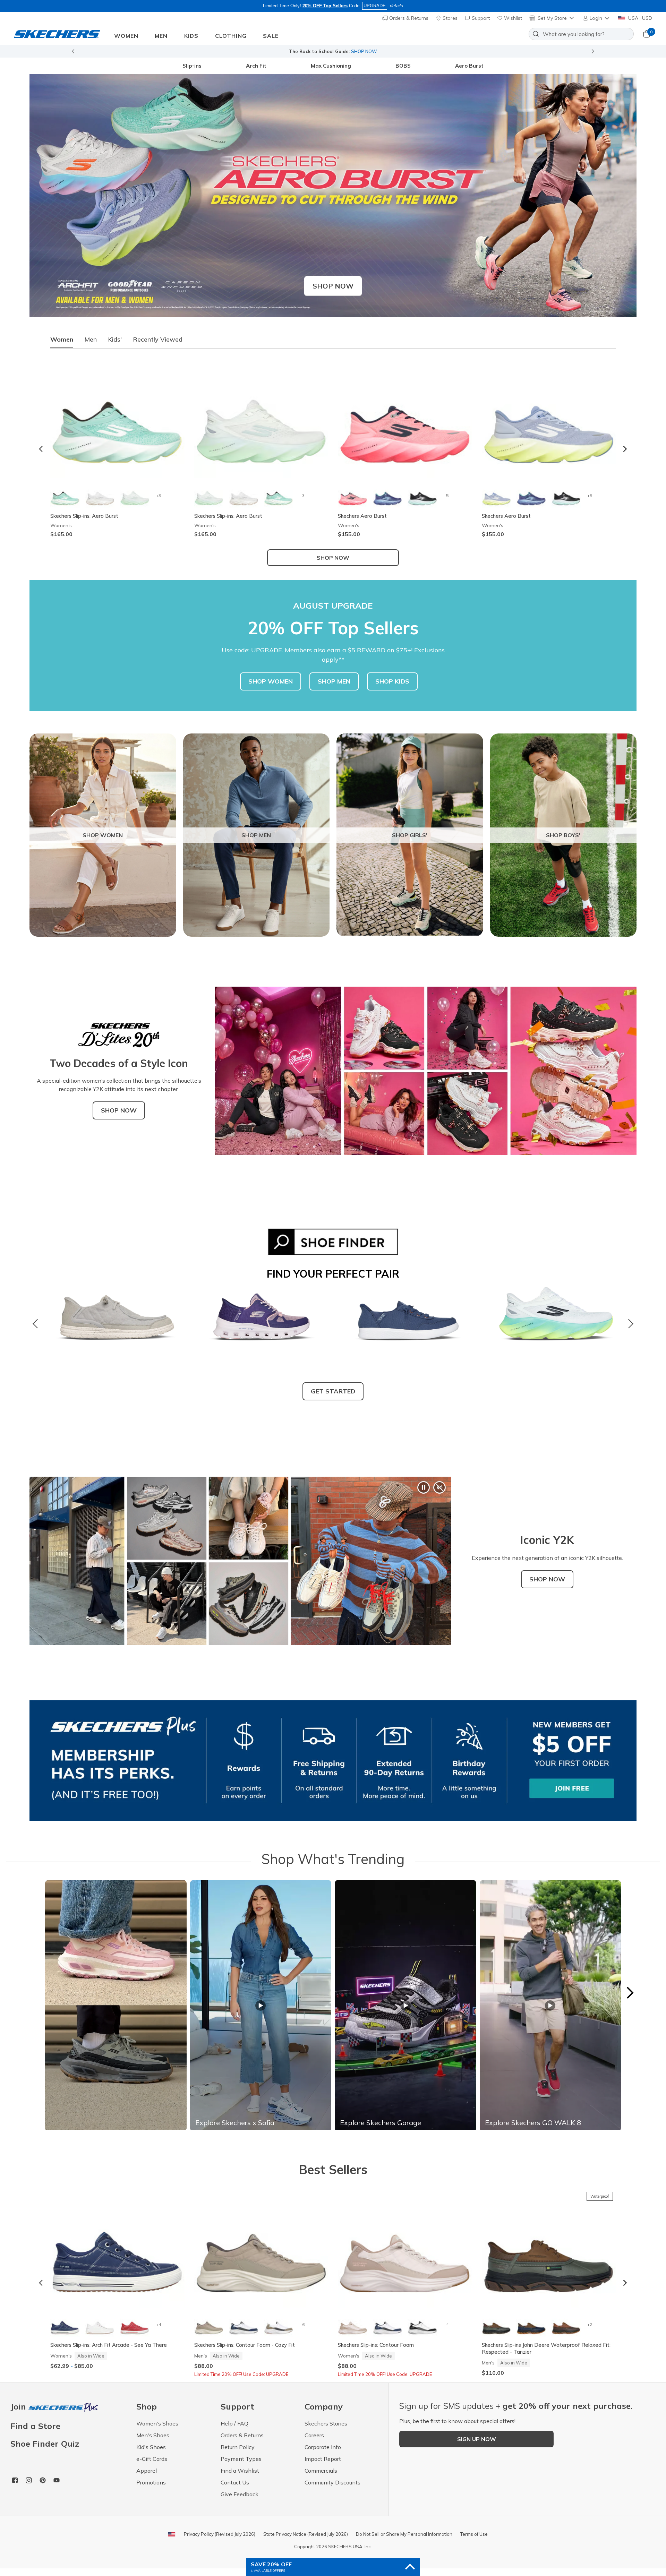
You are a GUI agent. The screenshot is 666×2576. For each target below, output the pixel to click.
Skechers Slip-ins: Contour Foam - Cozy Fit (245, 2345)
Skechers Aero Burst (362, 516)
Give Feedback (240, 2494)
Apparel (147, 2471)
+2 (590, 2324)
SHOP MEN (334, 681)
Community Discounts (332, 2482)
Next (629, 1324)
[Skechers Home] (57, 34)
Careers (314, 2435)
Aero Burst (469, 66)
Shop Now (333, 286)
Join (19, 2407)
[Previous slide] (73, 51)
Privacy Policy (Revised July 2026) (220, 2534)
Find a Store (35, 2426)
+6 (302, 2324)
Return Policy (238, 2447)
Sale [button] (271, 36)
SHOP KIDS (392, 681)
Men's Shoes (153, 2435)
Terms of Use (474, 2534)
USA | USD (639, 18)
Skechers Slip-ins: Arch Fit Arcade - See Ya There (109, 2345)
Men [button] (161, 36)
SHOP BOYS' (563, 835)
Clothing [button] (231, 36)
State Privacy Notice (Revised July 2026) (306, 2534)
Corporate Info (323, 2447)
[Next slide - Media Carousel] (630, 1993)
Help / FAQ (234, 2423)
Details (409, 51)
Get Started (333, 1391)
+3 (159, 495)
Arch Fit (256, 66)
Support (480, 18)
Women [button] (126, 36)
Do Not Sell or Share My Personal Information (404, 2534)
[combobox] (581, 34)
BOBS (403, 66)
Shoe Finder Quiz (45, 2444)
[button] (597, 18)
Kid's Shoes (151, 2447)
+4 (159, 2324)
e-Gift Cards (152, 2459)
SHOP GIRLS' (410, 835)
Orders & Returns (408, 18)
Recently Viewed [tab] (158, 339)
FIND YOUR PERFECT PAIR (333, 1274)
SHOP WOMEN (271, 681)
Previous (37, 1324)
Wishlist (512, 18)
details (396, 6)
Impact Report (323, 2459)
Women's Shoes (157, 2423)
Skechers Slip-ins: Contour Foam (376, 2345)
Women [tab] (62, 339)
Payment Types (241, 2459)
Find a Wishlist (240, 2471)
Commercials (321, 2471)
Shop (392, 51)
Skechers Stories (326, 2423)
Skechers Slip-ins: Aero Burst (84, 516)
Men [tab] (91, 339)
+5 (446, 495)
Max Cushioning (331, 66)
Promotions (151, 2482)
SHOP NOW (119, 1110)
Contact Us (235, 2482)
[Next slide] (593, 51)
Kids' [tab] (115, 339)
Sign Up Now (477, 2439)
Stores (449, 18)
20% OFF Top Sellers (325, 6)
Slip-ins (192, 66)
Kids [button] (191, 36)
